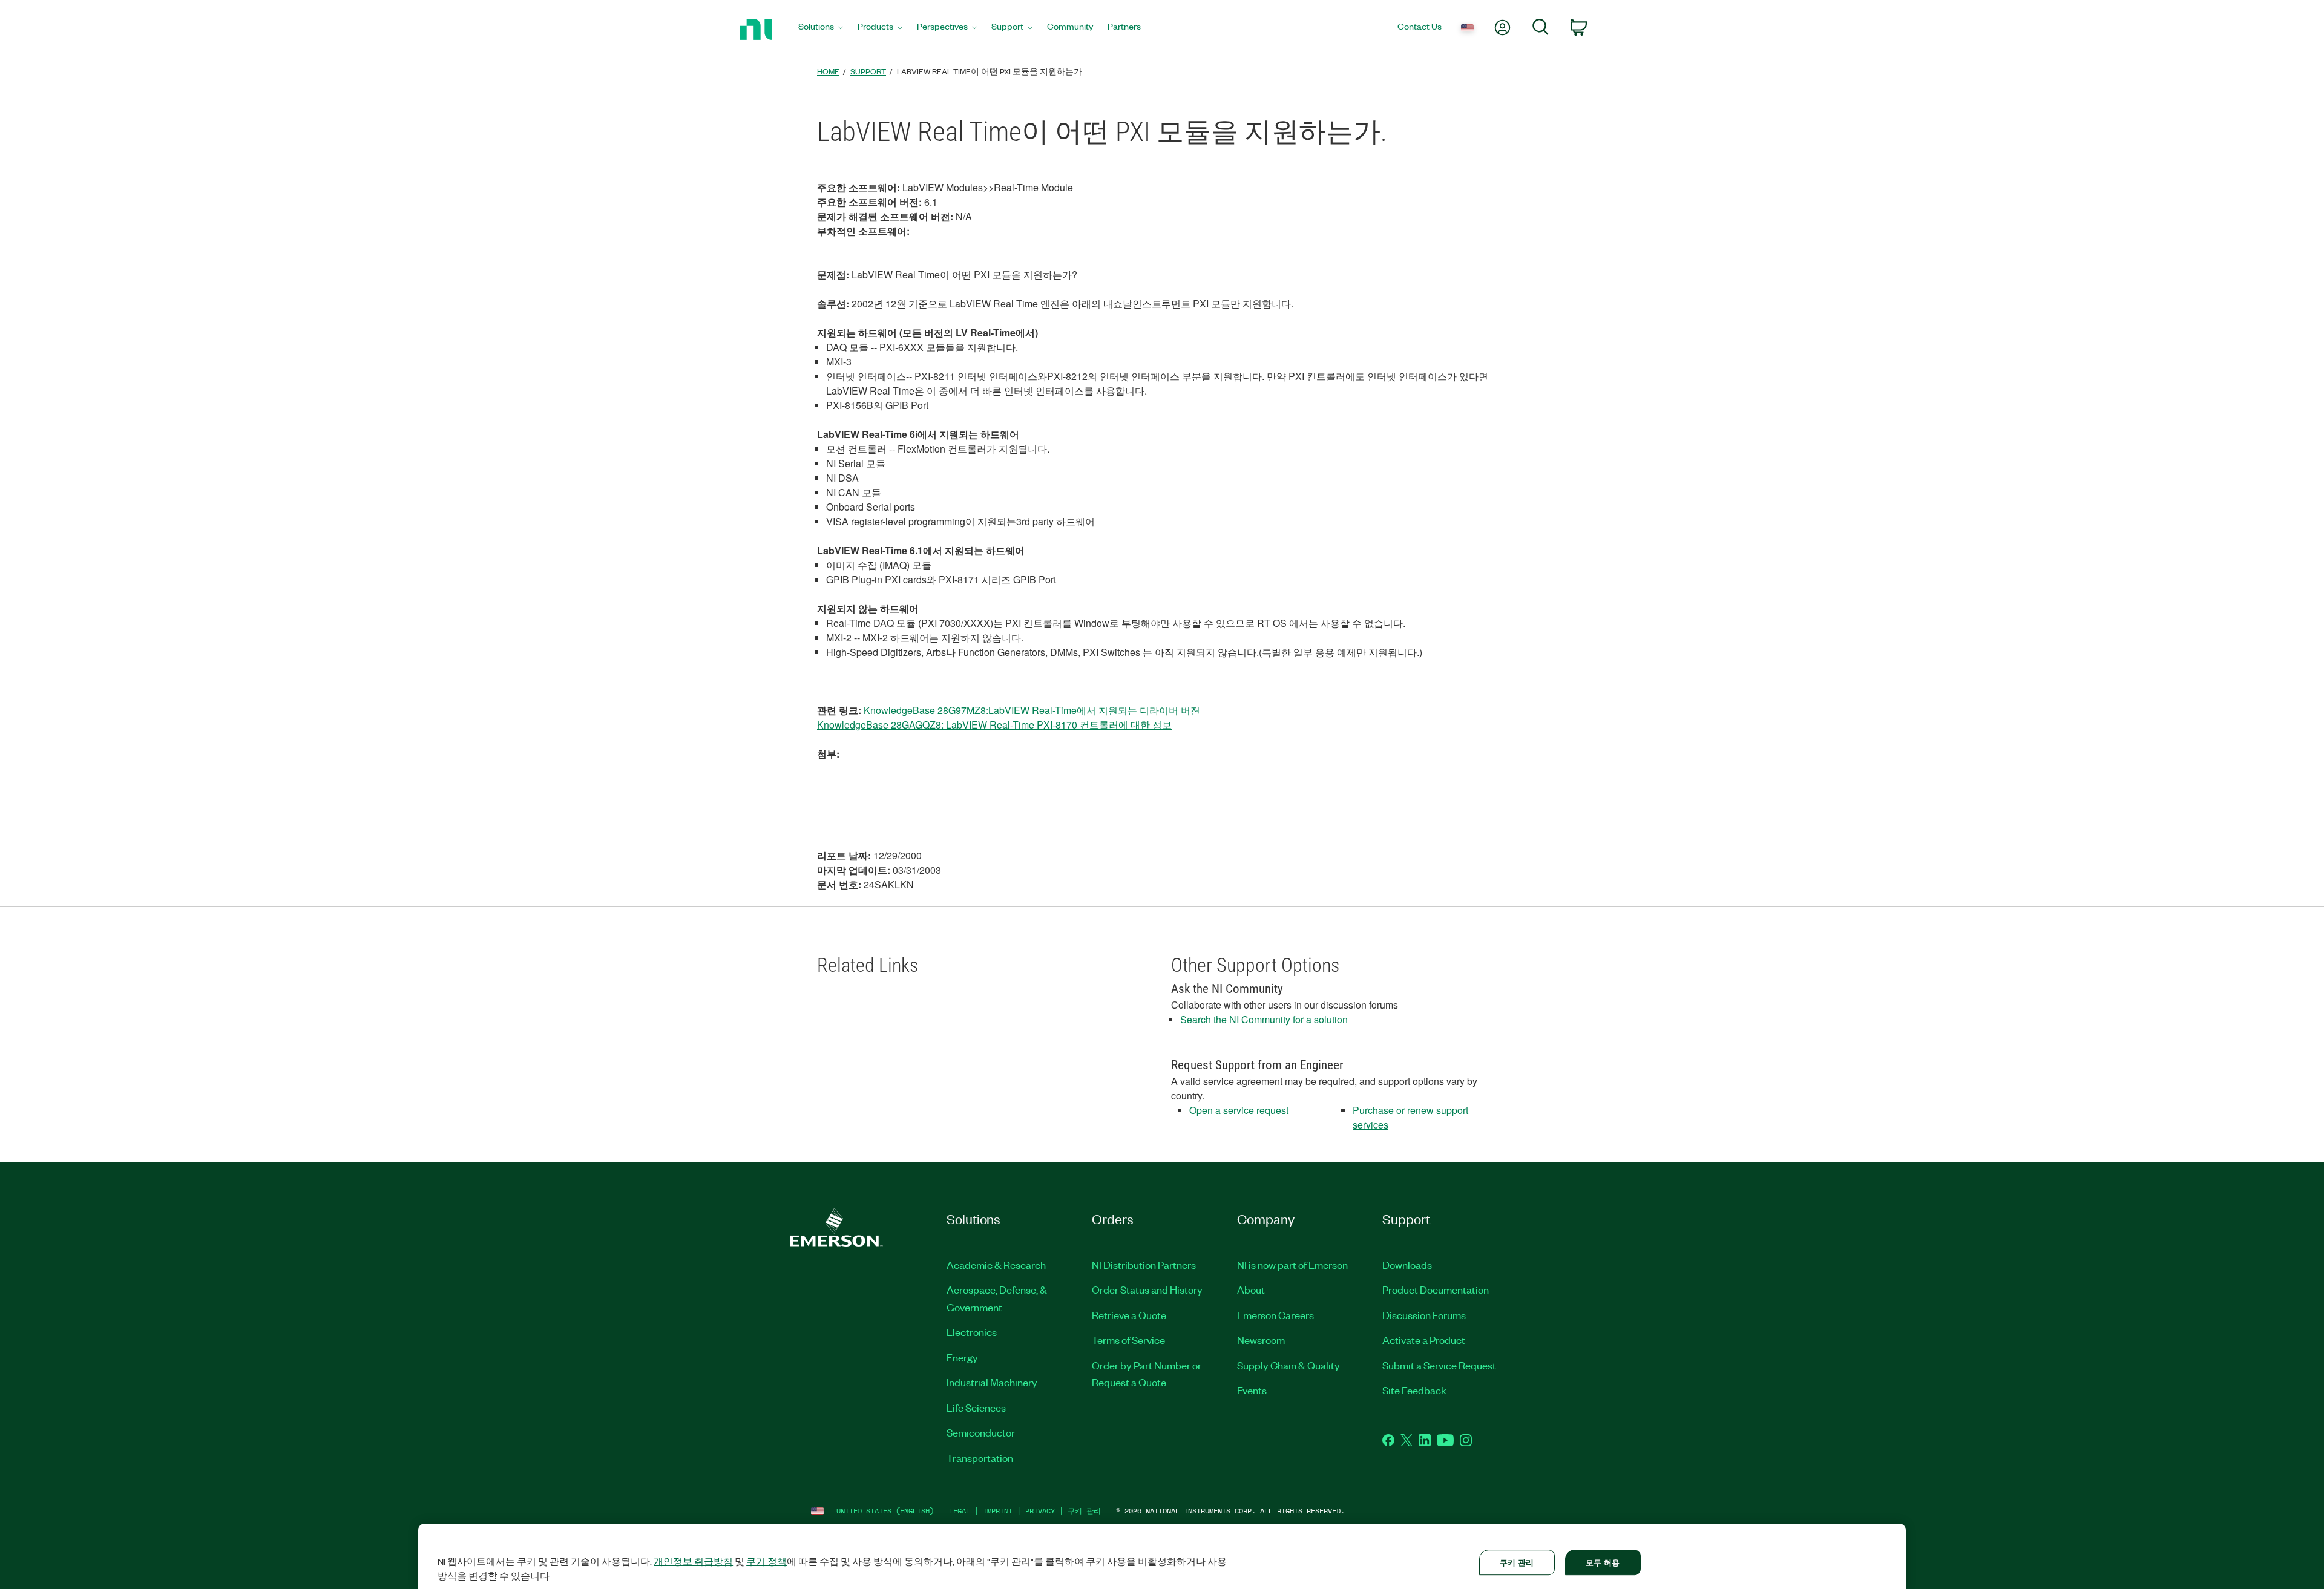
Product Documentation (1436, 1289)
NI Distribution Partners (1144, 1265)
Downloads (1407, 1265)
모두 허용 (1603, 1562)
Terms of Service (1128, 1340)
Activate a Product (1424, 1340)
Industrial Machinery (992, 1382)
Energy (962, 1357)
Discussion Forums (1424, 1315)
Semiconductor (981, 1432)
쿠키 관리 (1084, 1511)
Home (828, 71)
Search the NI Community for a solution (1264, 1019)
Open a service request (1239, 1110)
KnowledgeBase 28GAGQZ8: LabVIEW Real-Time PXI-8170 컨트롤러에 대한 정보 (994, 725)
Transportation (980, 1458)
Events (1252, 1390)
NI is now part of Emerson (1292, 1265)
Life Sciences (976, 1407)
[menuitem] (821, 29)
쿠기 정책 (766, 1561)
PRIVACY (1040, 1511)
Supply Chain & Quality (1288, 1365)
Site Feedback (1414, 1390)
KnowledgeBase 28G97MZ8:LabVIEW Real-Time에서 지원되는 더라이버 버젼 (1032, 710)
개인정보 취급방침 (693, 1561)
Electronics (972, 1332)
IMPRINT (998, 1511)
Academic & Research (996, 1265)
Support (868, 71)
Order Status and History (1147, 1289)
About (1251, 1289)
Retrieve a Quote (1129, 1315)
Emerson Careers (1275, 1315)
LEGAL (960, 1511)
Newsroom (1261, 1340)
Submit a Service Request (1439, 1365)
